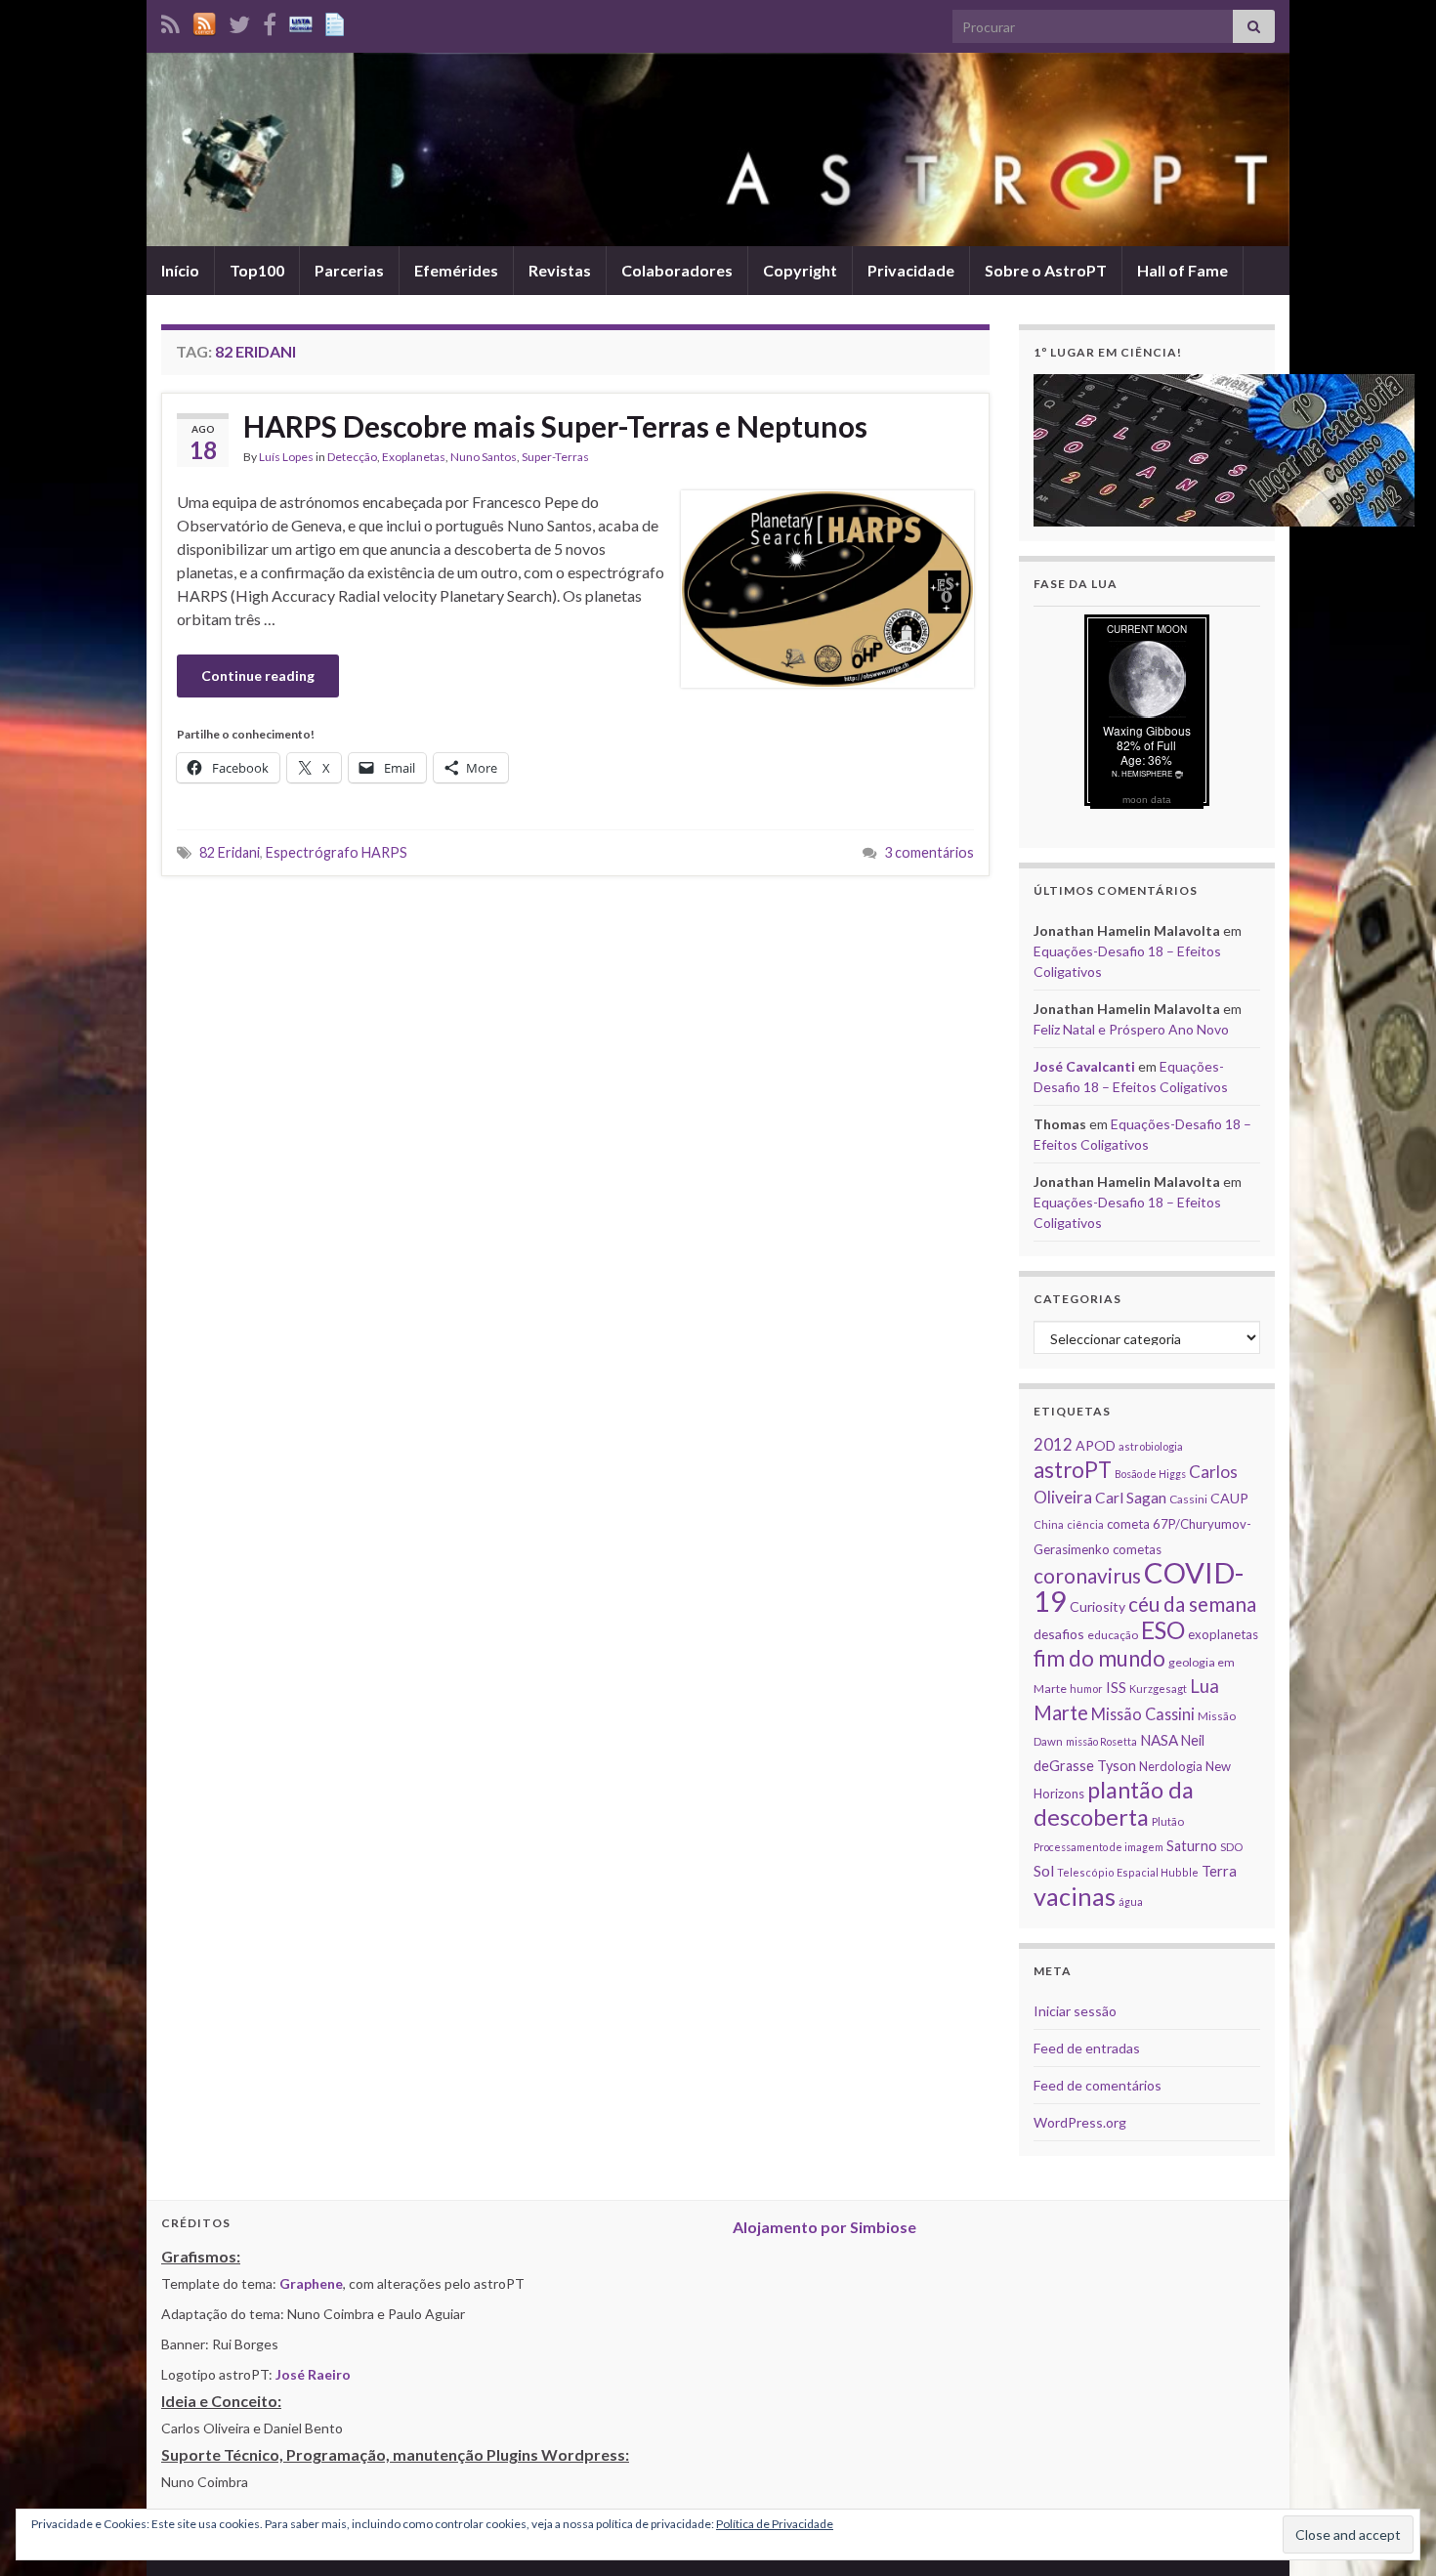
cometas (1137, 1549)
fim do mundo (1099, 1658)
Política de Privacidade (775, 2524)
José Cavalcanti (1084, 1066)
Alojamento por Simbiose (824, 2227)
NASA (1159, 1740)
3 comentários (929, 852)
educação (1113, 1635)
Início (180, 270)
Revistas (560, 270)
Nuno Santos (484, 457)
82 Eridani (230, 852)
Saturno (1192, 1846)
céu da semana (1192, 1604)
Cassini (1188, 1499)
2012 (1053, 1444)
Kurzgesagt (1158, 1689)
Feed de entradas (1087, 2048)
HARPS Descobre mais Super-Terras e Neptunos (555, 426)
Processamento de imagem (1098, 1847)
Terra (1219, 1871)
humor (1086, 1689)
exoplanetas (1223, 1634)
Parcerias (349, 270)
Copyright (800, 270)
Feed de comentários (1098, 2085)
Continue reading (258, 676)
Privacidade (911, 270)
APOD (1096, 1445)
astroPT (1073, 1470)
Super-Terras (555, 457)
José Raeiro (313, 2374)
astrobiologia (1151, 1446)
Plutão (1168, 1821)
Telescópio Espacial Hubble (1128, 1872)
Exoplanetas (414, 457)
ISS (1116, 1687)
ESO (1163, 1630)
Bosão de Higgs (1150, 1474)
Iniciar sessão (1075, 2011)
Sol (1044, 1871)
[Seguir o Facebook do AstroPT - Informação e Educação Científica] (270, 21)
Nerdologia (1171, 1766)
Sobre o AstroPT (1046, 270)
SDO (1231, 1847)
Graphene (311, 2283)
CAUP (1229, 1498)
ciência (1085, 1524)
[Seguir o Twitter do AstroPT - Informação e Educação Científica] (239, 21)
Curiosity (1098, 1606)
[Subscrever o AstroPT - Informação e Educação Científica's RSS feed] (170, 21)
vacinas (1075, 1896)
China (1049, 1524)
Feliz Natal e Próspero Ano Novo (1131, 1029)
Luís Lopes (286, 457)
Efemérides (456, 270)
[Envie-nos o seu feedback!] (337, 21)
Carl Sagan (1131, 1497)
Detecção (352, 457)
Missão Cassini (1143, 1714)
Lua (1204, 1686)
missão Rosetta (1101, 1741)
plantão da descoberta (1114, 1803)
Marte (1061, 1712)
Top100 (257, 270)
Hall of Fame (1183, 270)
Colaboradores (677, 270)
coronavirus (1087, 1575)
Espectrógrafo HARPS (337, 852)
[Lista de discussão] (301, 21)
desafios (1059, 1634)
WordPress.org (1080, 2122)
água (1131, 1901)
